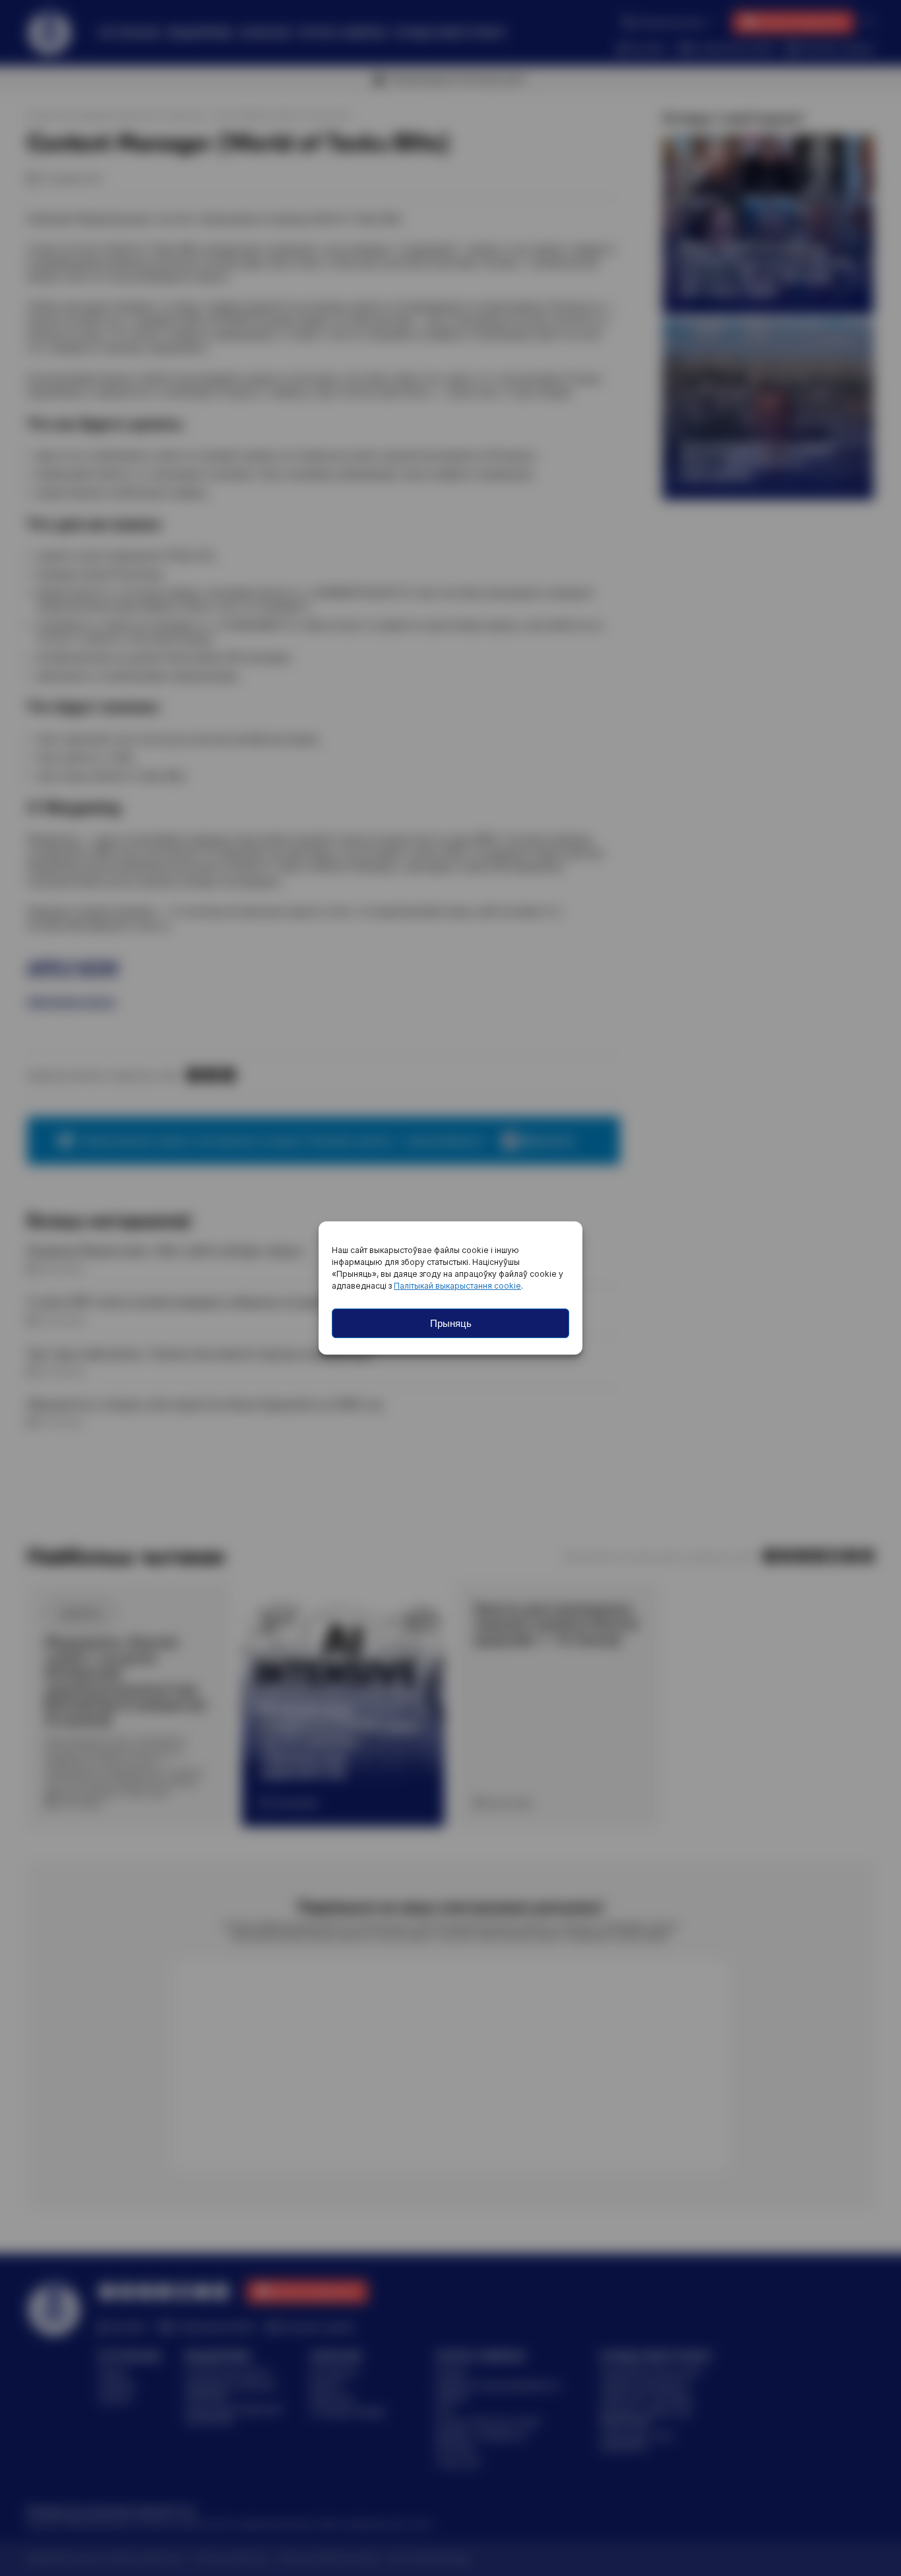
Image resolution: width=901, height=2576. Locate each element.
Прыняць (451, 1323)
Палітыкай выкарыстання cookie (457, 1286)
